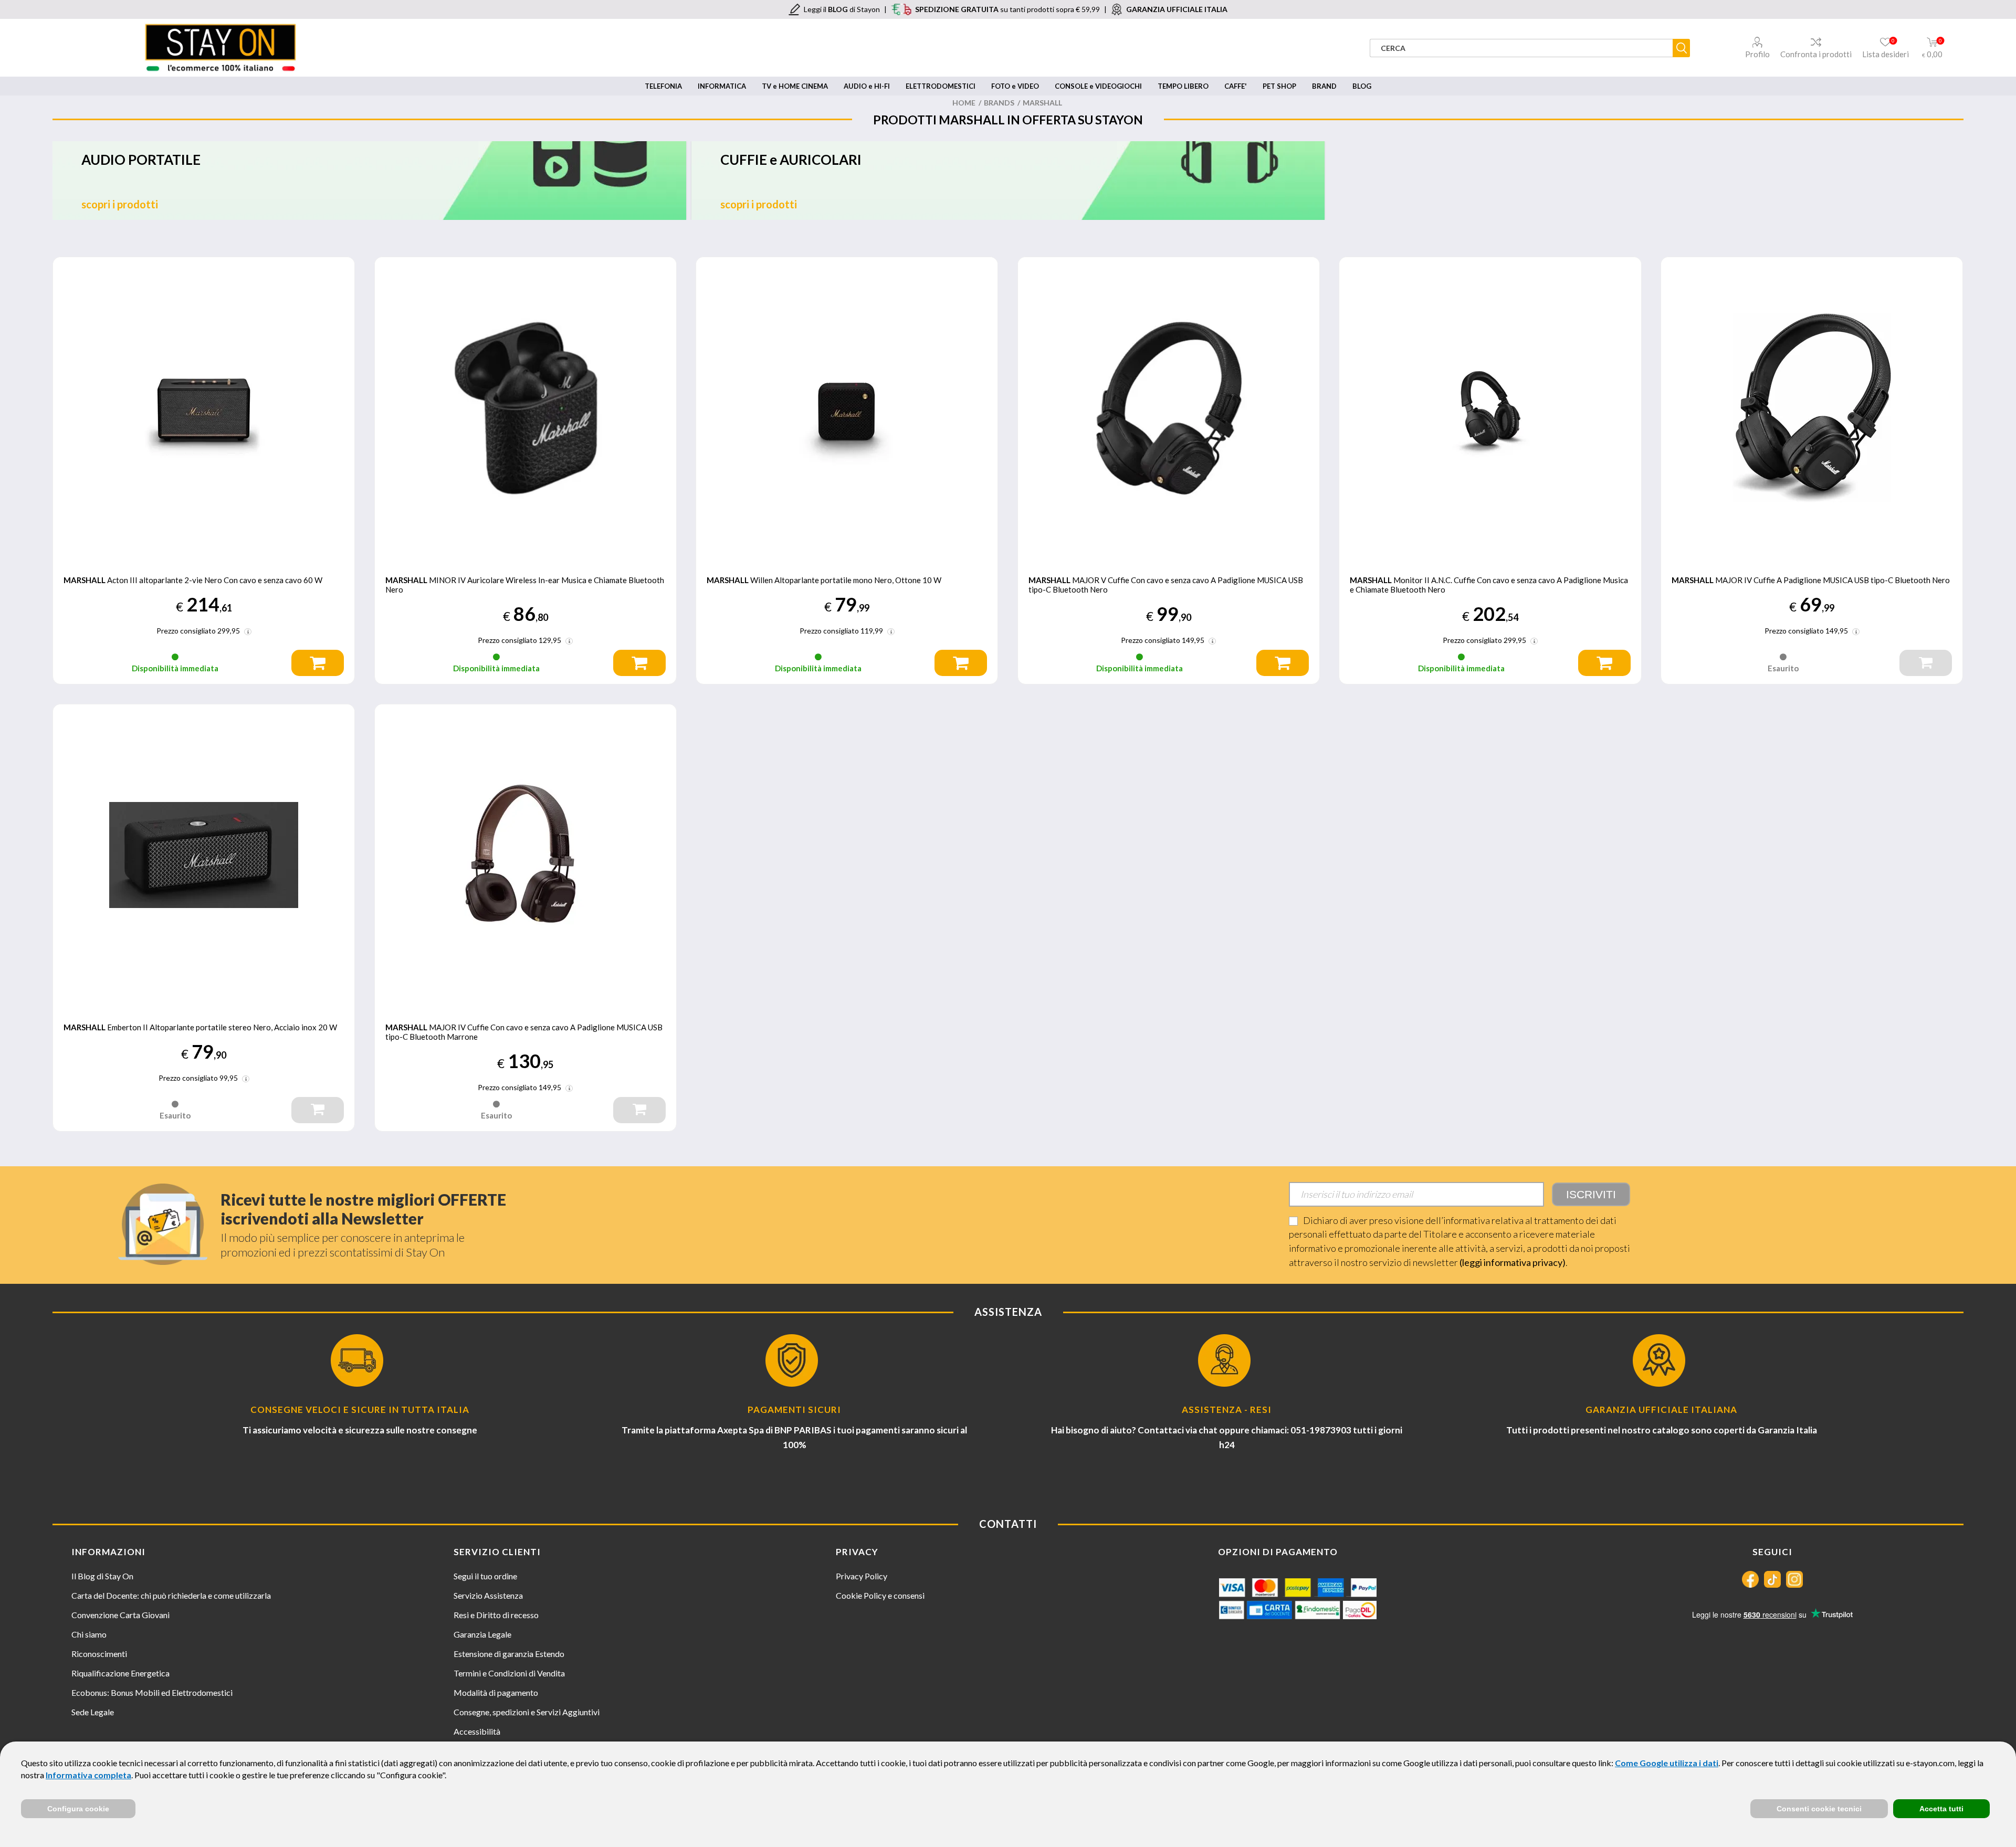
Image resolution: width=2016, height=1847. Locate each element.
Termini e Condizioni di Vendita (509, 1673)
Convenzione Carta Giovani (120, 1615)
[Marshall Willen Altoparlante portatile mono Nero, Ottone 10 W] (847, 408)
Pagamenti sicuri (794, 1410)
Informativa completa (88, 1775)
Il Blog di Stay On (102, 1576)
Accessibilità (477, 1731)
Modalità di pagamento (496, 1692)
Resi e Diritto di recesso (496, 1615)
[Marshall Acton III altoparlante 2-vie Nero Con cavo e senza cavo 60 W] (204, 408)
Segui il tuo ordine (485, 1576)
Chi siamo (89, 1634)
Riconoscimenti (99, 1654)
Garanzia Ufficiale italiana (1661, 1410)
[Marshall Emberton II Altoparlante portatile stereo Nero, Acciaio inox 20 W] (204, 855)
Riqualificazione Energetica (120, 1673)
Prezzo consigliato (186, 631)
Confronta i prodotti (1816, 54)
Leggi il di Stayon (842, 9)
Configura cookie (78, 1809)
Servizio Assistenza (488, 1595)
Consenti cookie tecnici (1819, 1809)
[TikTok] (1772, 1579)
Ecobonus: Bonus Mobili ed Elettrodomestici (152, 1692)
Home (964, 103)
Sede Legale (93, 1712)
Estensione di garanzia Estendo (509, 1654)
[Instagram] (1794, 1579)
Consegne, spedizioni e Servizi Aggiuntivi (527, 1712)
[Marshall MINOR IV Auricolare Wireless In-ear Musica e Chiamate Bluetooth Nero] (526, 408)
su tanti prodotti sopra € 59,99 (1007, 9)
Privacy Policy (862, 1576)
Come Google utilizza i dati (1667, 1763)
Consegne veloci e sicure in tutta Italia (360, 1410)
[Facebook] (1750, 1579)
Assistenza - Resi (1227, 1410)
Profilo (1757, 54)
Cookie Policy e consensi (880, 1595)
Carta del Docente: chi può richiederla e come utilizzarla (171, 1595)
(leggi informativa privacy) (1513, 1262)
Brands (999, 103)
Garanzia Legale (482, 1634)
